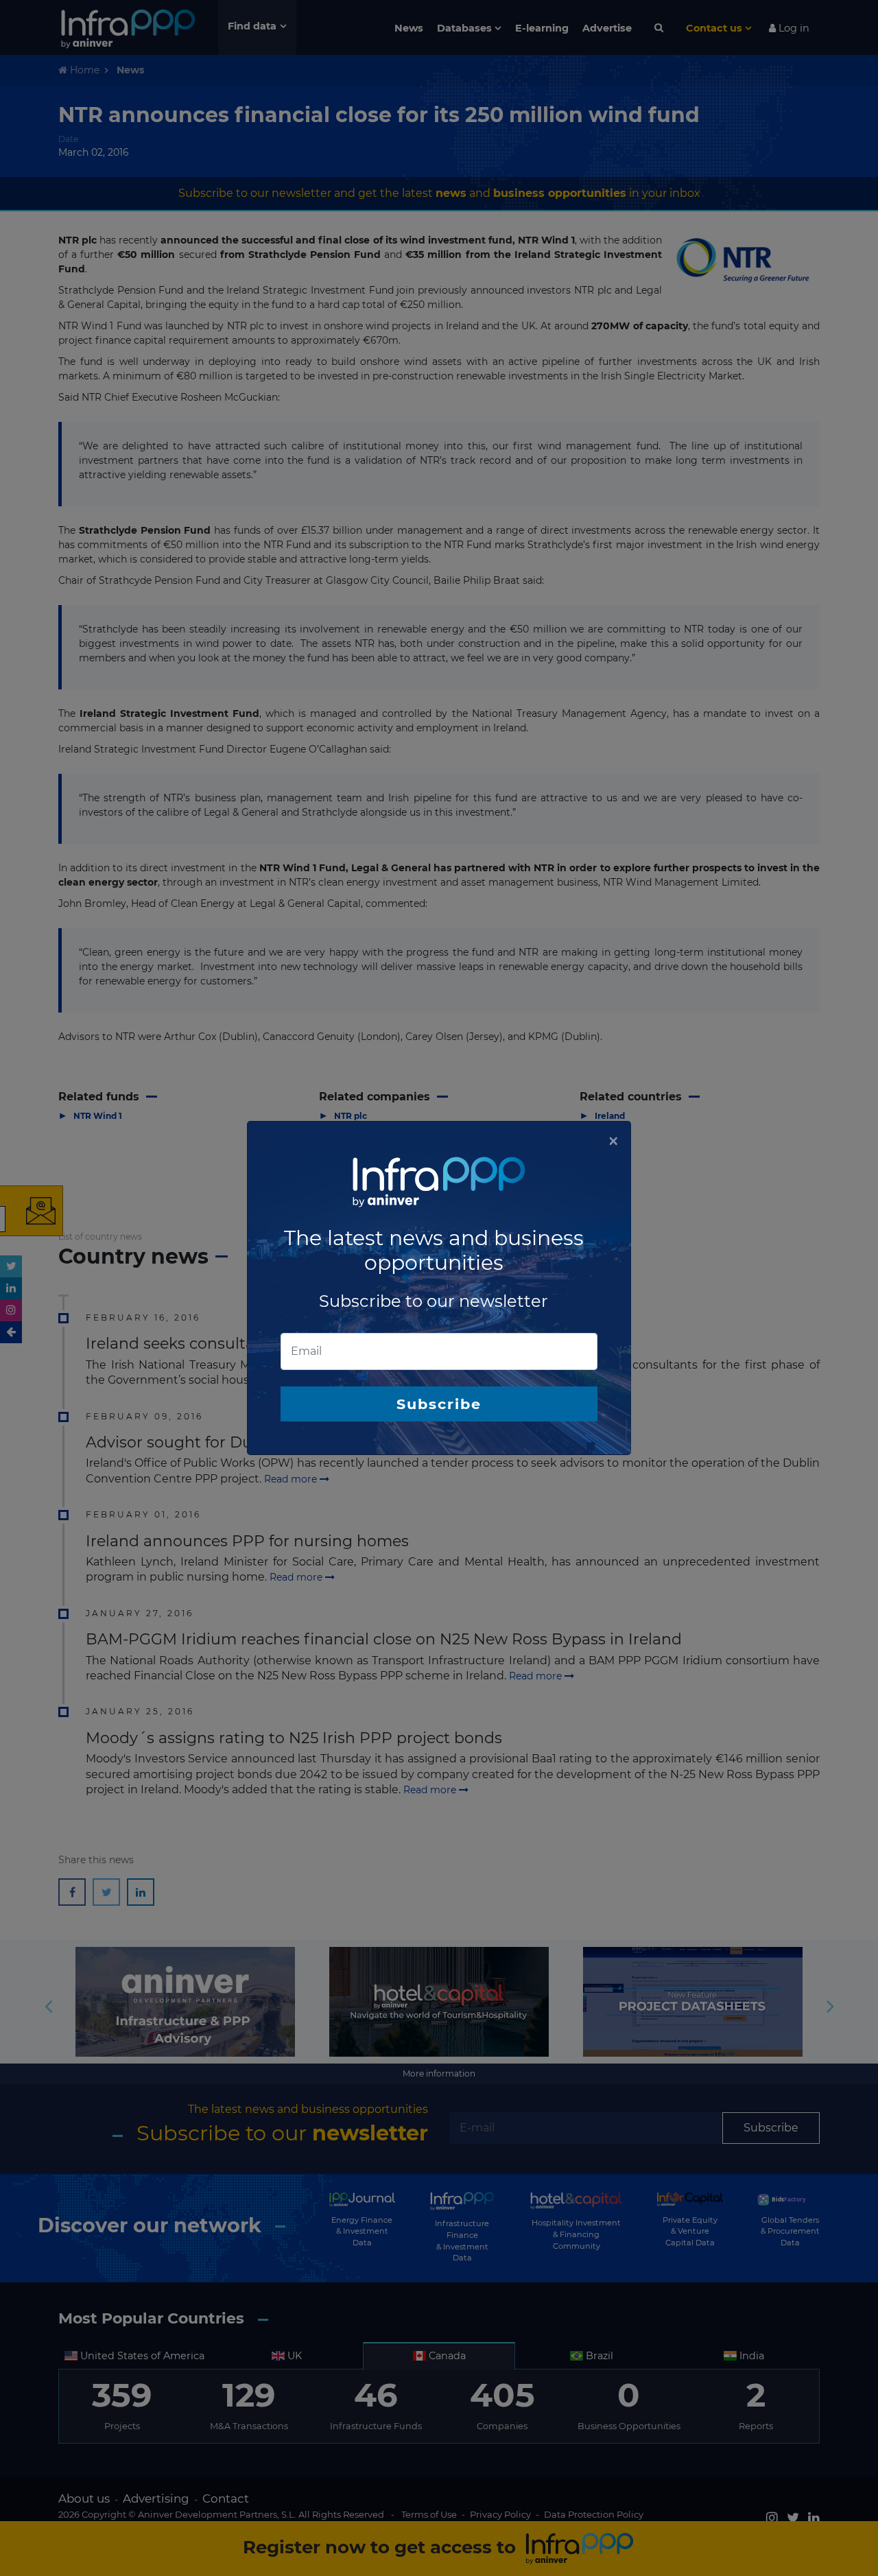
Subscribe (439, 1404)
